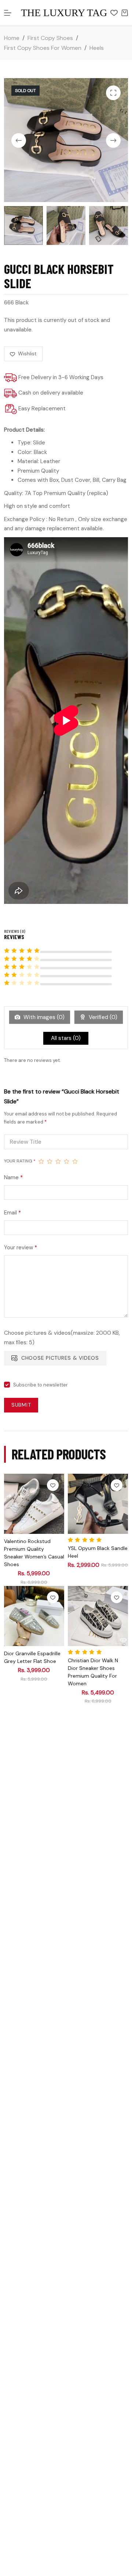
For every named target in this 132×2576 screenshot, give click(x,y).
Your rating (20, 1161)
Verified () (102, 1017)
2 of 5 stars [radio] (50, 1161)
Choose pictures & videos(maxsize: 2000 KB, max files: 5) (62, 1338)
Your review (21, 1247)
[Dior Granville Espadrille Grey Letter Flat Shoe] (34, 1616)
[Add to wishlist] (53, 1485)
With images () (43, 1017)
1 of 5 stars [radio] (41, 1161)
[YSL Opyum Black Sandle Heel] (98, 1504)
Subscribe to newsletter (41, 1385)
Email (12, 1213)
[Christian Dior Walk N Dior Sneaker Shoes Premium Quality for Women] (98, 1616)
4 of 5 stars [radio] (67, 1161)
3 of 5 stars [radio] (58, 1161)
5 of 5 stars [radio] (75, 1161)
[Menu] (8, 13)
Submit (21, 1405)
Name (13, 1177)
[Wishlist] (114, 13)
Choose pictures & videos (60, 1358)
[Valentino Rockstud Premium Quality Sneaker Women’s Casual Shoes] (34, 1504)
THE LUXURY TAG (64, 13)
